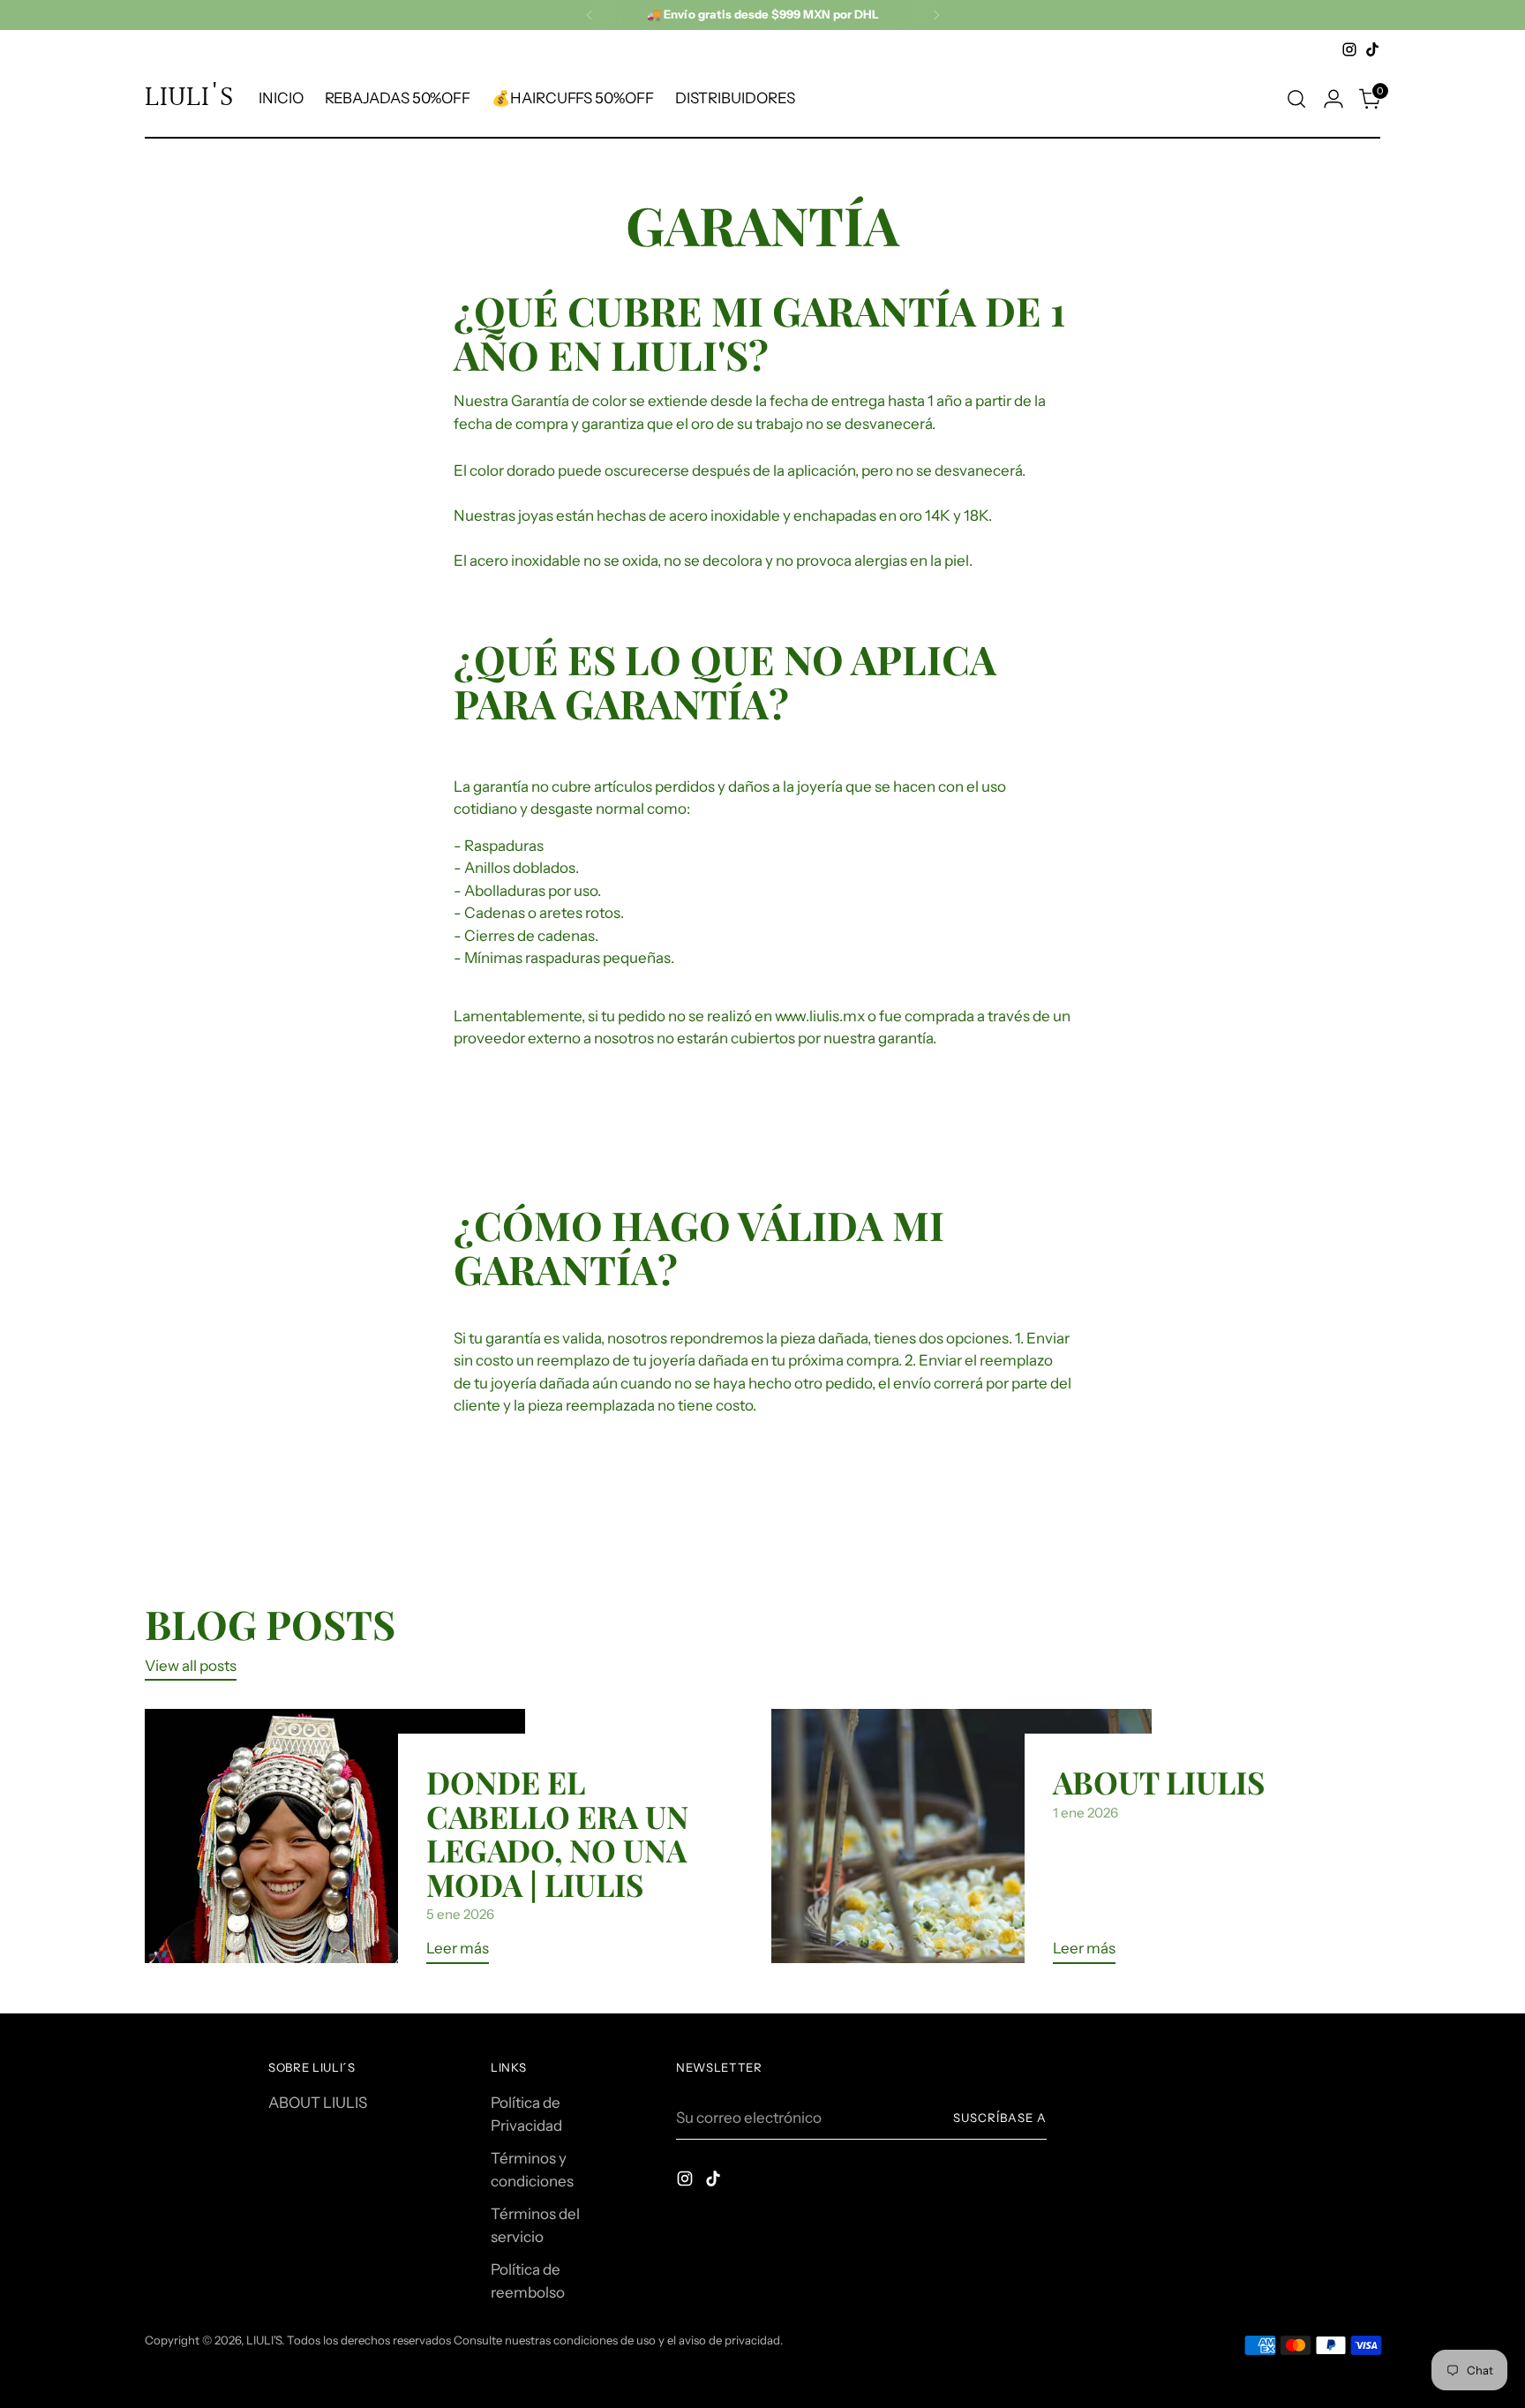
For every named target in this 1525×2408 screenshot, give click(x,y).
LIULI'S (264, 2340)
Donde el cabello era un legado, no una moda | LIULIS (557, 1832)
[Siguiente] (936, 15)
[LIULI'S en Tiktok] (1372, 49)
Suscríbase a (1000, 2118)
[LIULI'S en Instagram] (1349, 49)
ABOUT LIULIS (1159, 1782)
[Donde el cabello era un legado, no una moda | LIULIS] (335, 1843)
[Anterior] (590, 15)
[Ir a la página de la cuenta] (1333, 99)
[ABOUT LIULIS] (962, 1843)
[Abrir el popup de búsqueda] (1296, 99)
